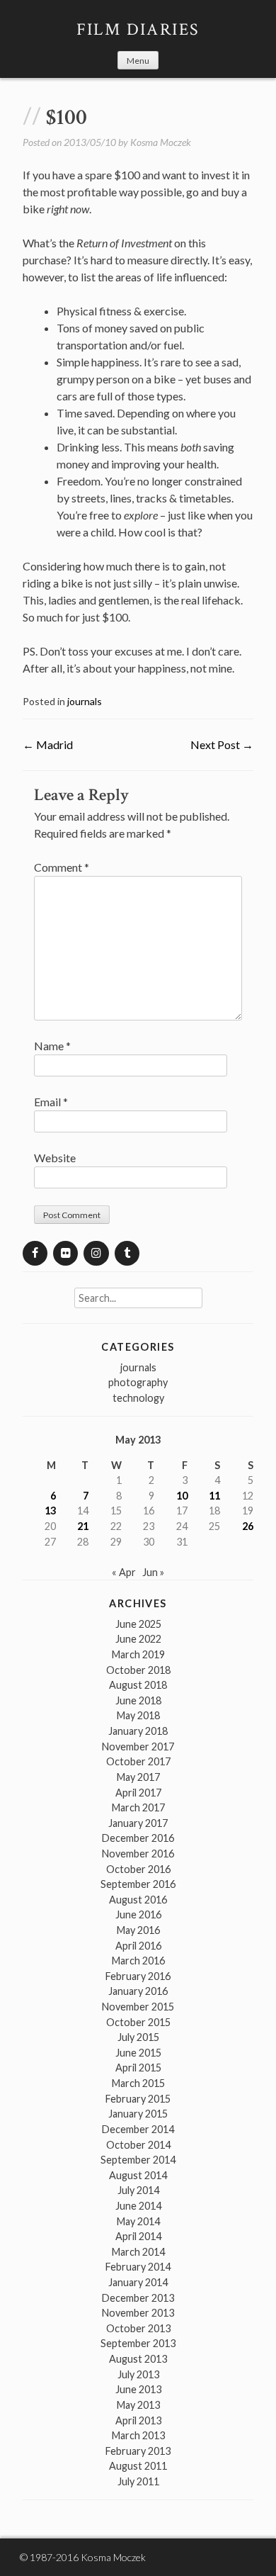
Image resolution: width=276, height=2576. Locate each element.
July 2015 (138, 2037)
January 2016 (138, 1991)
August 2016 (138, 1900)
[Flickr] (65, 1253)
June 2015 (138, 2053)
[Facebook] (35, 1253)
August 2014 (138, 2175)
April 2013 (138, 2420)
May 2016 (138, 1930)
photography (138, 1382)
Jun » (153, 1572)
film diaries (138, 29)
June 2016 (138, 1914)
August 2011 (138, 2466)
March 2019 (138, 1654)
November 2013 (138, 2313)
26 (248, 1526)
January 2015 (138, 2114)
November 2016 (138, 1854)
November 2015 (138, 2007)
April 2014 (138, 2236)
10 (182, 1496)
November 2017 (138, 1747)
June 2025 (138, 1624)
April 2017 (138, 1793)
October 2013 (138, 2328)
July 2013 (138, 2374)
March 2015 (138, 2083)
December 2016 (138, 1838)
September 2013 (138, 2343)
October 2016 (138, 1869)
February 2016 (138, 1976)
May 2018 (138, 1715)
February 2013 (138, 2451)
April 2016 (138, 1946)
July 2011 (138, 2481)
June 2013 (138, 2389)
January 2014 (138, 2282)
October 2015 (138, 2022)
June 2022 (138, 1639)
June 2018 (138, 1700)
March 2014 (138, 2252)
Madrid (48, 744)
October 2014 (138, 2145)
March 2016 (138, 1961)
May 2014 (138, 2221)
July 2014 (138, 2190)
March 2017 (138, 1807)
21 (83, 1526)
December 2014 (138, 2129)
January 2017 (138, 1823)
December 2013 (138, 2298)
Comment (62, 867)
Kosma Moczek (161, 142)
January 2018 (138, 1731)
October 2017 (138, 1761)
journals (85, 701)
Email (51, 1102)
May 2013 (138, 2405)
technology (138, 1398)
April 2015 (138, 2068)
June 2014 (138, 2206)
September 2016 (138, 1884)
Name (52, 1046)
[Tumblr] (127, 1253)
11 (214, 1496)
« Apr (124, 1572)
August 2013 (138, 2359)
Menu (138, 61)
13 (50, 1511)
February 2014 (138, 2267)
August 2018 (138, 1685)
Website (55, 1158)
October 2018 (138, 1670)
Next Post (222, 744)
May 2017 (138, 1777)
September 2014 (138, 2160)
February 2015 (138, 2099)
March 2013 (138, 2435)
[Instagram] (96, 1253)
